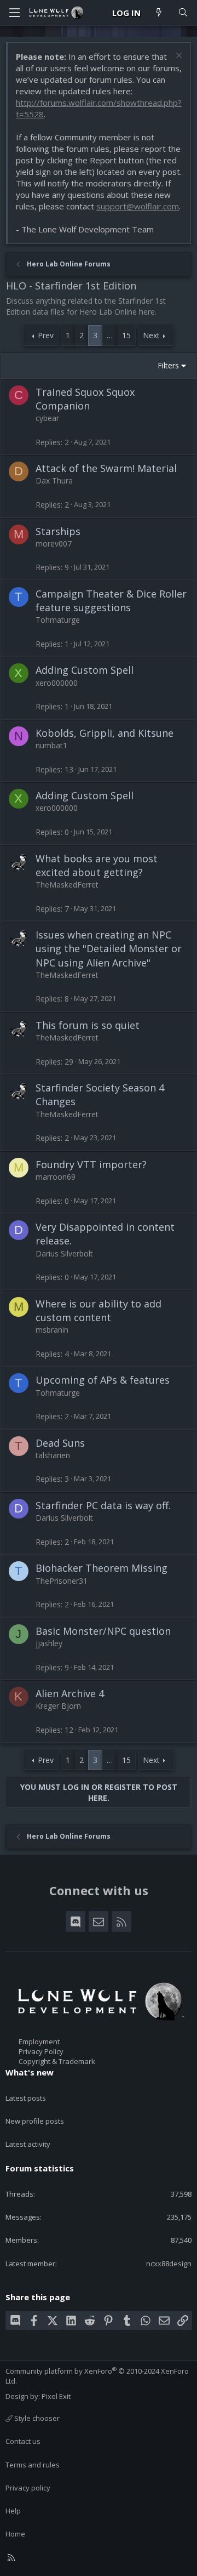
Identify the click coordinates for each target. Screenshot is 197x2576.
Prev (46, 335)
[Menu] (14, 13)
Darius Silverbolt (64, 1253)
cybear (47, 418)
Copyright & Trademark (57, 2061)
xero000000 (57, 683)
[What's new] (159, 13)
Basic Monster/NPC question (103, 1631)
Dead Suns (60, 1443)
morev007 (54, 544)
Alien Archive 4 (70, 1693)
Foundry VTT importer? (91, 1164)
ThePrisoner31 (62, 1581)
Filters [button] (168, 365)
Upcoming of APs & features (103, 1380)
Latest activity (28, 2144)
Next (151, 335)
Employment (39, 2042)
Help (13, 2511)
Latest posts (26, 2098)
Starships (58, 531)
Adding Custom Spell (85, 670)
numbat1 (51, 745)
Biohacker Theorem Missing (102, 1568)
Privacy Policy (41, 2051)
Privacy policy (28, 2488)
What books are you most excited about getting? (97, 865)
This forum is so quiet (88, 1025)
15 (126, 335)
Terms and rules (33, 2465)
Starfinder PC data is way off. (103, 1505)
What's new (30, 2072)
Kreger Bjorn (58, 1706)
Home (15, 2534)
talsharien (53, 1455)
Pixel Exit (56, 2396)
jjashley (49, 1643)
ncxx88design (169, 2264)
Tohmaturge (58, 620)
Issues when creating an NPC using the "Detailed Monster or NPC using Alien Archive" (109, 948)
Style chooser (36, 2418)
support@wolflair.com (138, 206)
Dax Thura (54, 480)
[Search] (183, 13)
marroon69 (56, 1177)
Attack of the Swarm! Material (106, 468)
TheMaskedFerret (67, 885)
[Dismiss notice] (178, 57)
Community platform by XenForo (97, 2376)
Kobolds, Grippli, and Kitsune (105, 733)
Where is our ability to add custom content (99, 1310)
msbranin (52, 1330)
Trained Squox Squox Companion (85, 399)
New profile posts (35, 2121)
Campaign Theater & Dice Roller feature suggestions (111, 601)
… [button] (110, 335)
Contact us (23, 2441)
